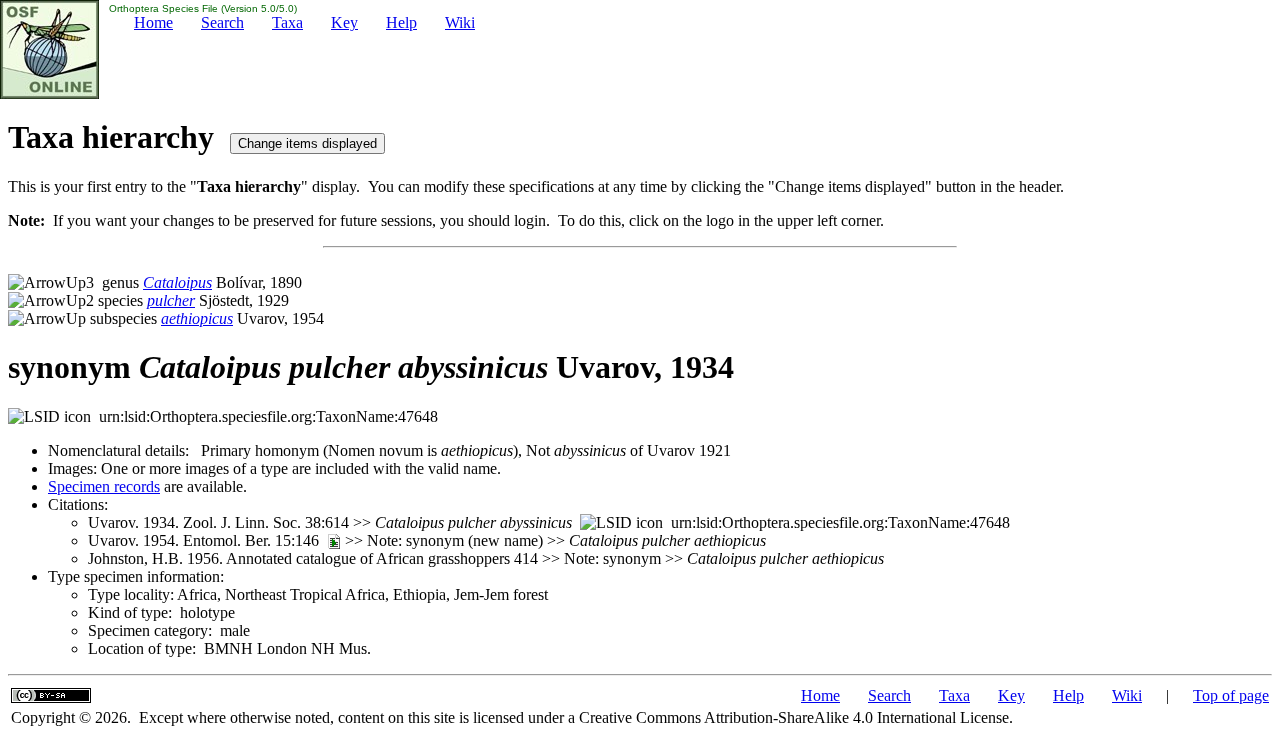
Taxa (287, 22)
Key (344, 22)
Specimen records (104, 486)
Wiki (460, 22)
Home (153, 22)
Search (222, 22)
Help (401, 22)
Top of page (1231, 695)
